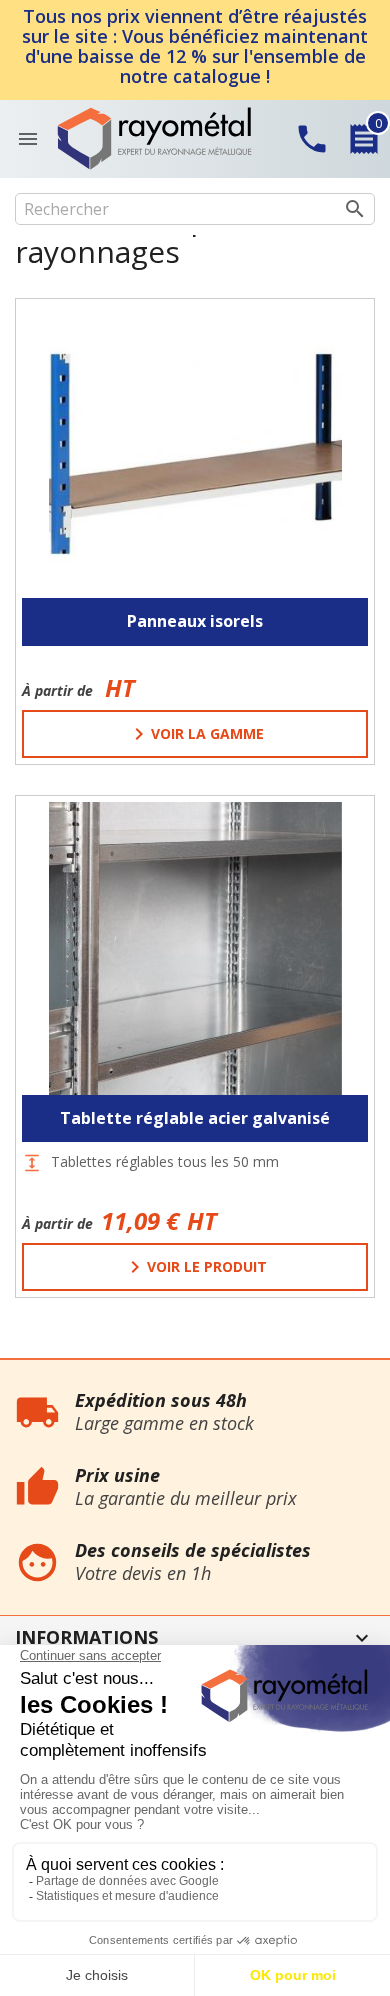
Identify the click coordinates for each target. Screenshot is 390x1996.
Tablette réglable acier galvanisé (195, 1118)
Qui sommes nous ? (64, 1369)
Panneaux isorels (195, 621)
